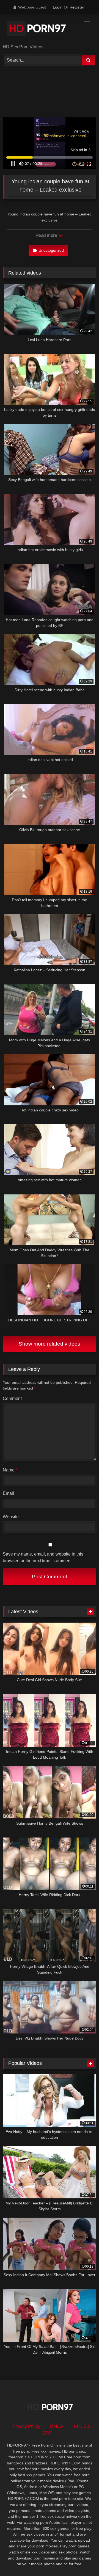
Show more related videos (50, 1344)
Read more (47, 235)
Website (11, 1517)
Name (10, 1470)
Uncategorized (51, 250)
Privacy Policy (26, 2426)
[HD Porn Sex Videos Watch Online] (41, 29)
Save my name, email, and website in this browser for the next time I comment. (43, 1557)
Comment (12, 1398)
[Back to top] (82, 2560)
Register (77, 7)
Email (10, 1493)
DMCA (57, 2426)
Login (58, 7)
